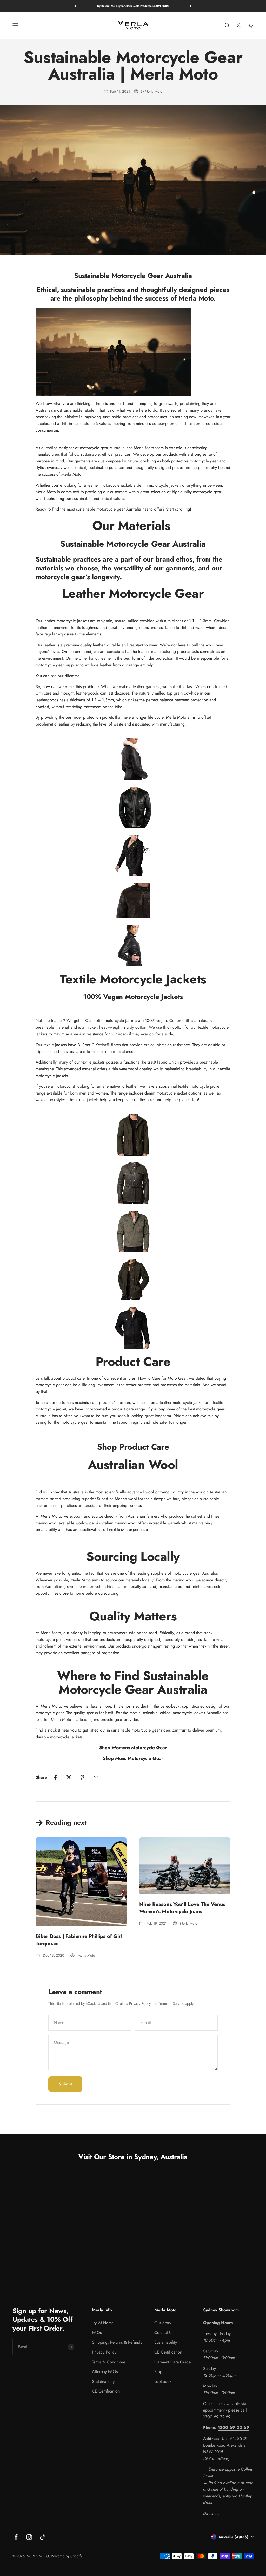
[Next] (191, 6)
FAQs (97, 2333)
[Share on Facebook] (55, 1777)
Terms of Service (171, 2003)
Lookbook (163, 2381)
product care (123, 1409)
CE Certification (106, 2391)
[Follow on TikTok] (42, 2537)
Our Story (163, 2323)
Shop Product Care (133, 1447)
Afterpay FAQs (105, 2372)
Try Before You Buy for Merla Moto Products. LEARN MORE (133, 6)
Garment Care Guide (172, 2362)
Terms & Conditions (109, 2362)
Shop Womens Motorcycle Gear (133, 1748)
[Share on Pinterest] (82, 1777)
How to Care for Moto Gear (162, 1378)
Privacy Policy (140, 2003)
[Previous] (75, 6)
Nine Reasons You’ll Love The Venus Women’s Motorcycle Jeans (182, 1908)
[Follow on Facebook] (16, 2537)
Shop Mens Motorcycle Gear (133, 1758)
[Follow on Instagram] (29, 2537)
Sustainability (103, 2381)
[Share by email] (96, 1777)
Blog (158, 2372)
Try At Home (103, 2323)
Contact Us (164, 2333)
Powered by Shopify (66, 2556)
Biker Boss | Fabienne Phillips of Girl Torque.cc (79, 1940)
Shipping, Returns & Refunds (117, 2342)
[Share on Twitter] (69, 1777)
